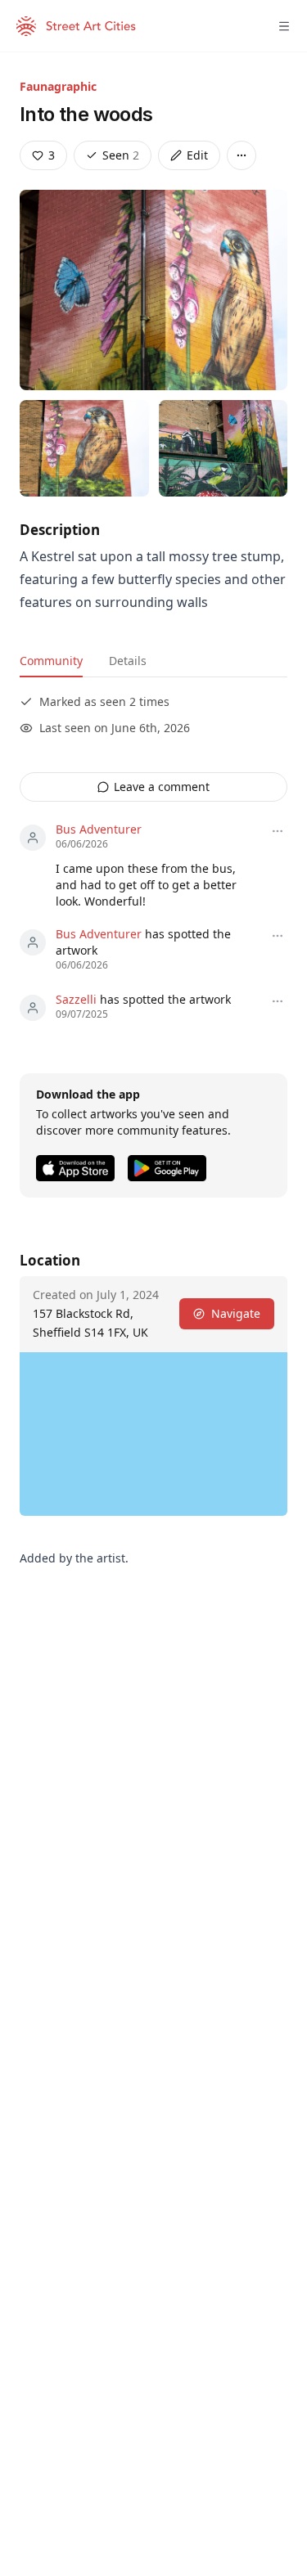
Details (128, 661)
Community (51, 661)
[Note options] (278, 831)
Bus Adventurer (99, 829)
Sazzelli (76, 999)
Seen (121, 155)
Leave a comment (162, 787)
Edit (197, 155)
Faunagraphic (58, 86)
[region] (153, 1434)
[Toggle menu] (284, 26)
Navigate (236, 1313)
